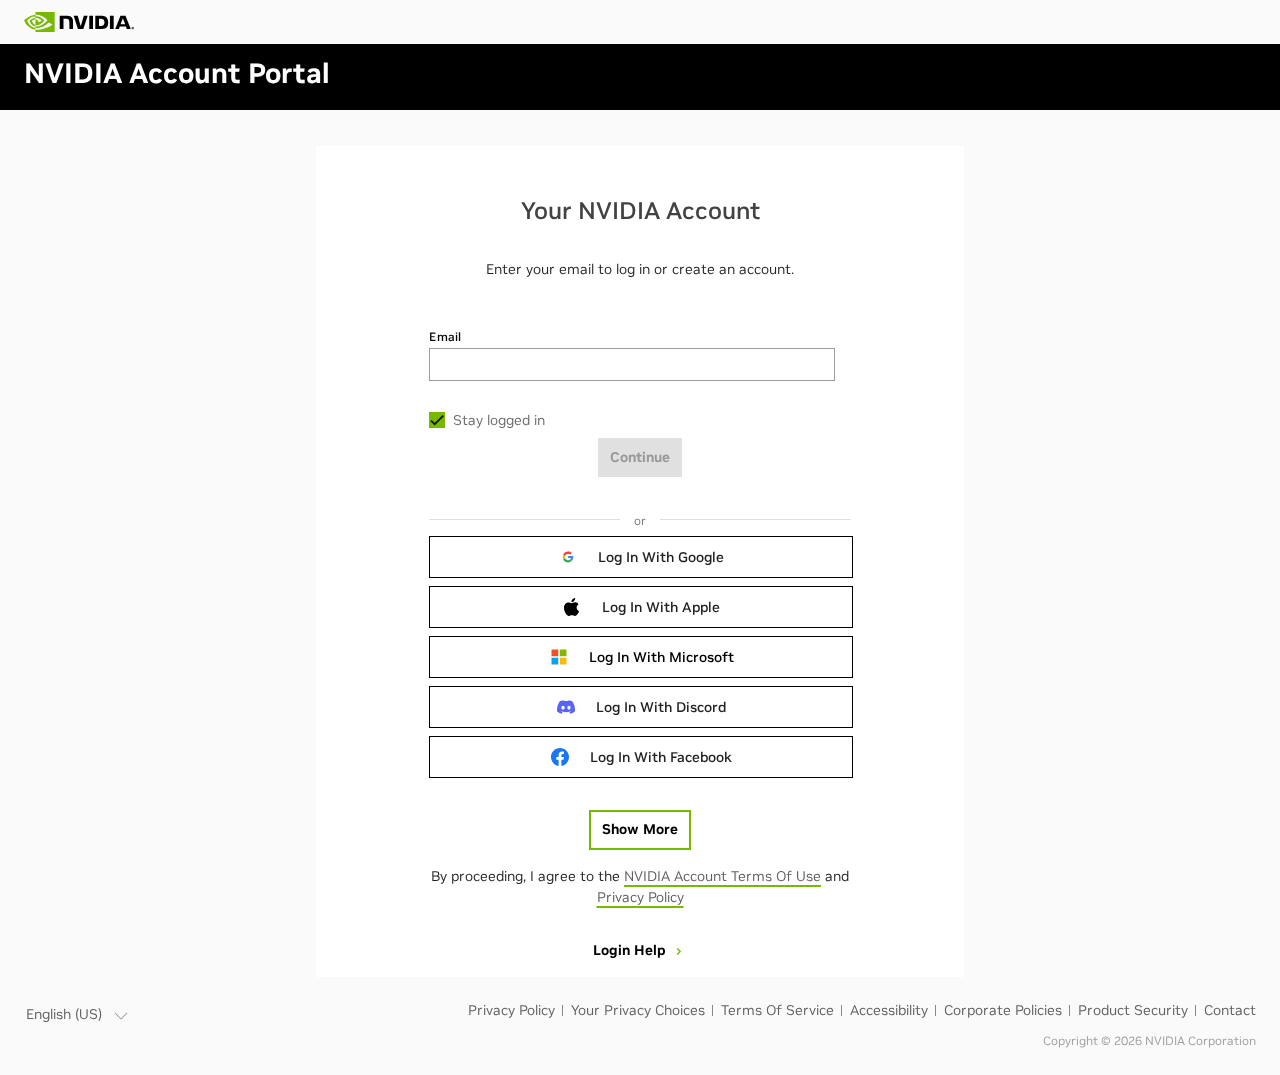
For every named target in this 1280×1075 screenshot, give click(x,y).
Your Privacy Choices (638, 1010)
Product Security (1133, 1010)
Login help (631, 950)
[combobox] (632, 364)
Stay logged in (499, 420)
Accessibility (889, 1010)
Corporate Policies (1003, 1010)
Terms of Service (777, 1010)
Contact (1230, 1010)
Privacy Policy (640, 897)
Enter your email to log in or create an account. (640, 269)
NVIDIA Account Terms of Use (722, 876)
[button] (641, 557)
